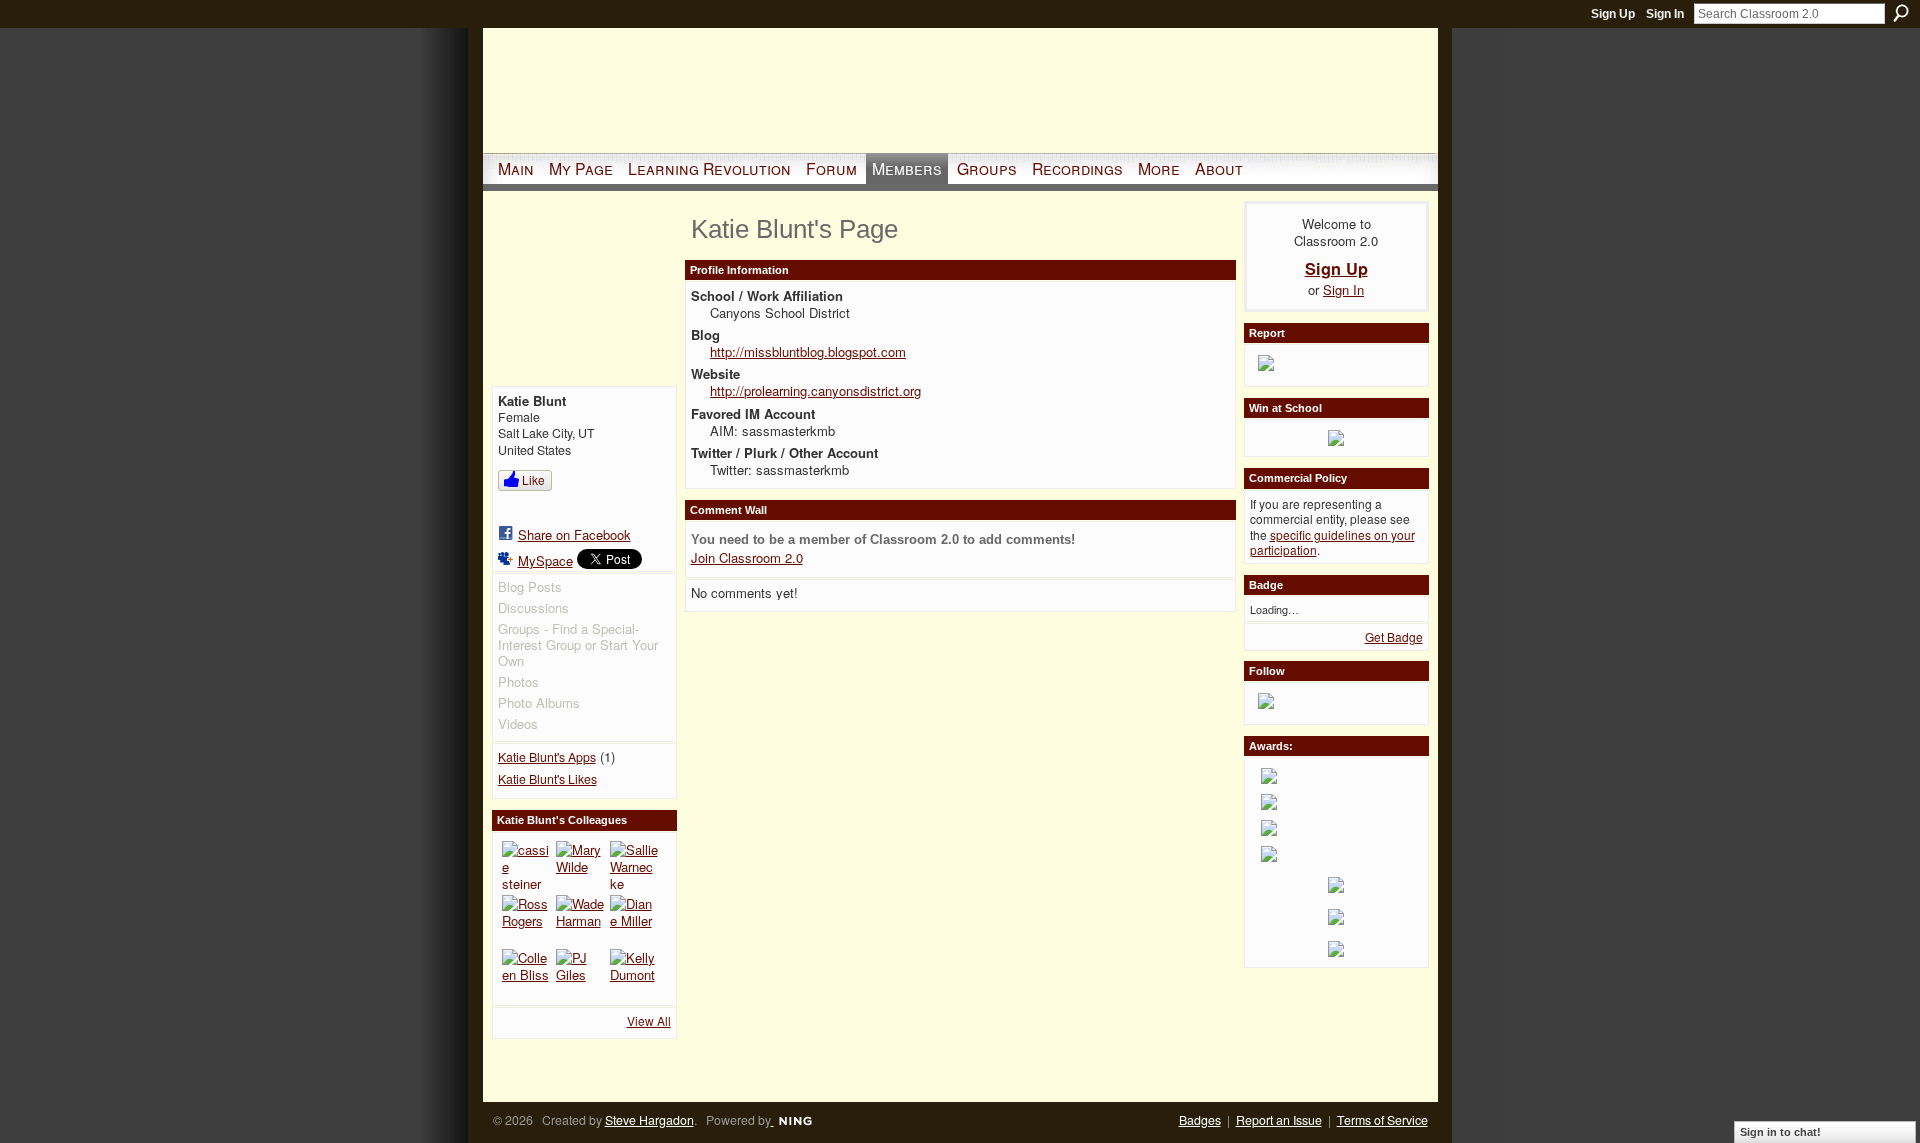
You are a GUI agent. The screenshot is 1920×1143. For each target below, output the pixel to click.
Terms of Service (1382, 1120)
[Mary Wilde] (580, 865)
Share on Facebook (574, 534)
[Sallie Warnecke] (634, 865)
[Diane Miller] (634, 919)
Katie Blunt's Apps (547, 757)
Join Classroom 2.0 (747, 557)
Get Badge (1394, 636)
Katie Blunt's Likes (547, 779)
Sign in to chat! (1780, 1132)
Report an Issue (1279, 1120)
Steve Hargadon (649, 1120)
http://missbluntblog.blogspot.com (808, 351)
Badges (1200, 1120)
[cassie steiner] (526, 865)
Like (533, 479)
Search (1901, 13)
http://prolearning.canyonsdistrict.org (815, 390)
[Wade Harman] (580, 919)
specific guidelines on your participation (1332, 542)
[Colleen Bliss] (526, 973)
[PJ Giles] (580, 973)
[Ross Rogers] (526, 919)
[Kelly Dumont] (634, 973)
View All (649, 1020)
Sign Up (1613, 14)
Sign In (1665, 14)
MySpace (545, 560)
